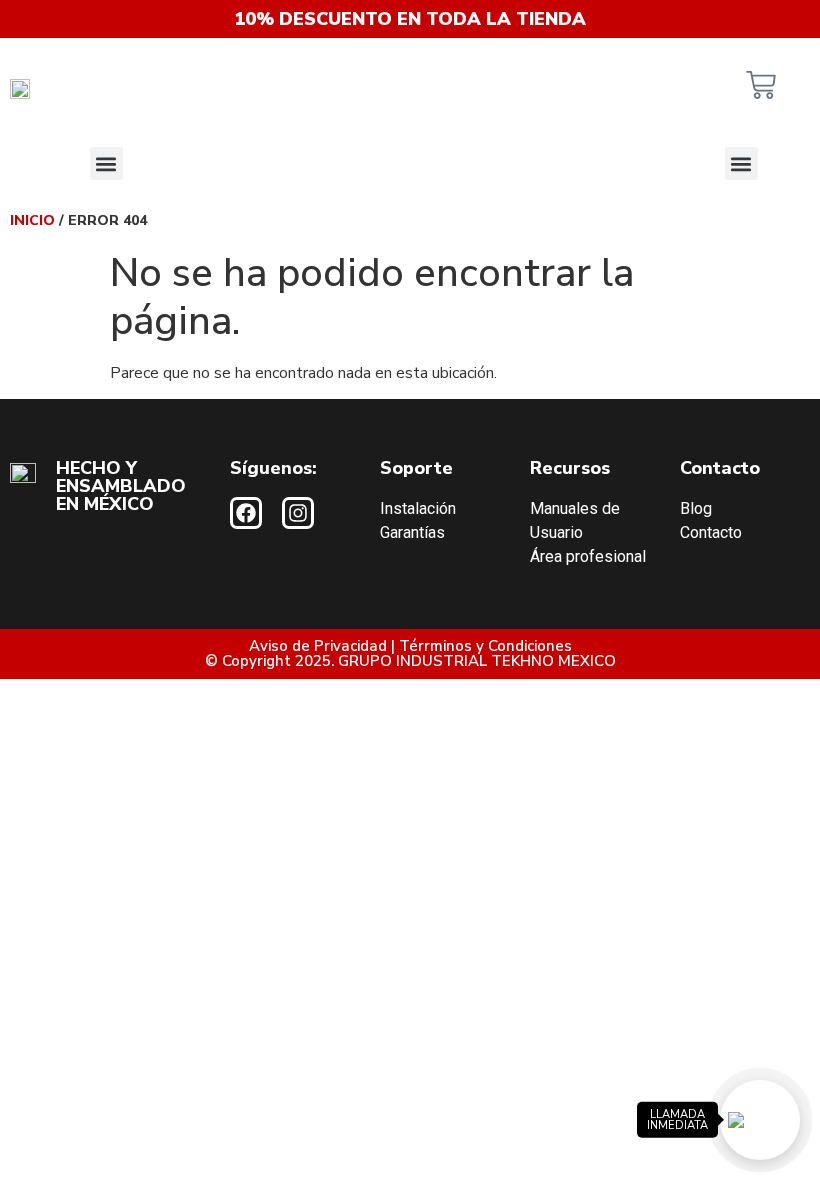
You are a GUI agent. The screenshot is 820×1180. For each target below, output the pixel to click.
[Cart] (761, 87)
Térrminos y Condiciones (485, 646)
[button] (106, 163)
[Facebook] (246, 513)
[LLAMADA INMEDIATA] (760, 1120)
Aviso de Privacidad (318, 646)
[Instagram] (298, 513)
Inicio (32, 220)
